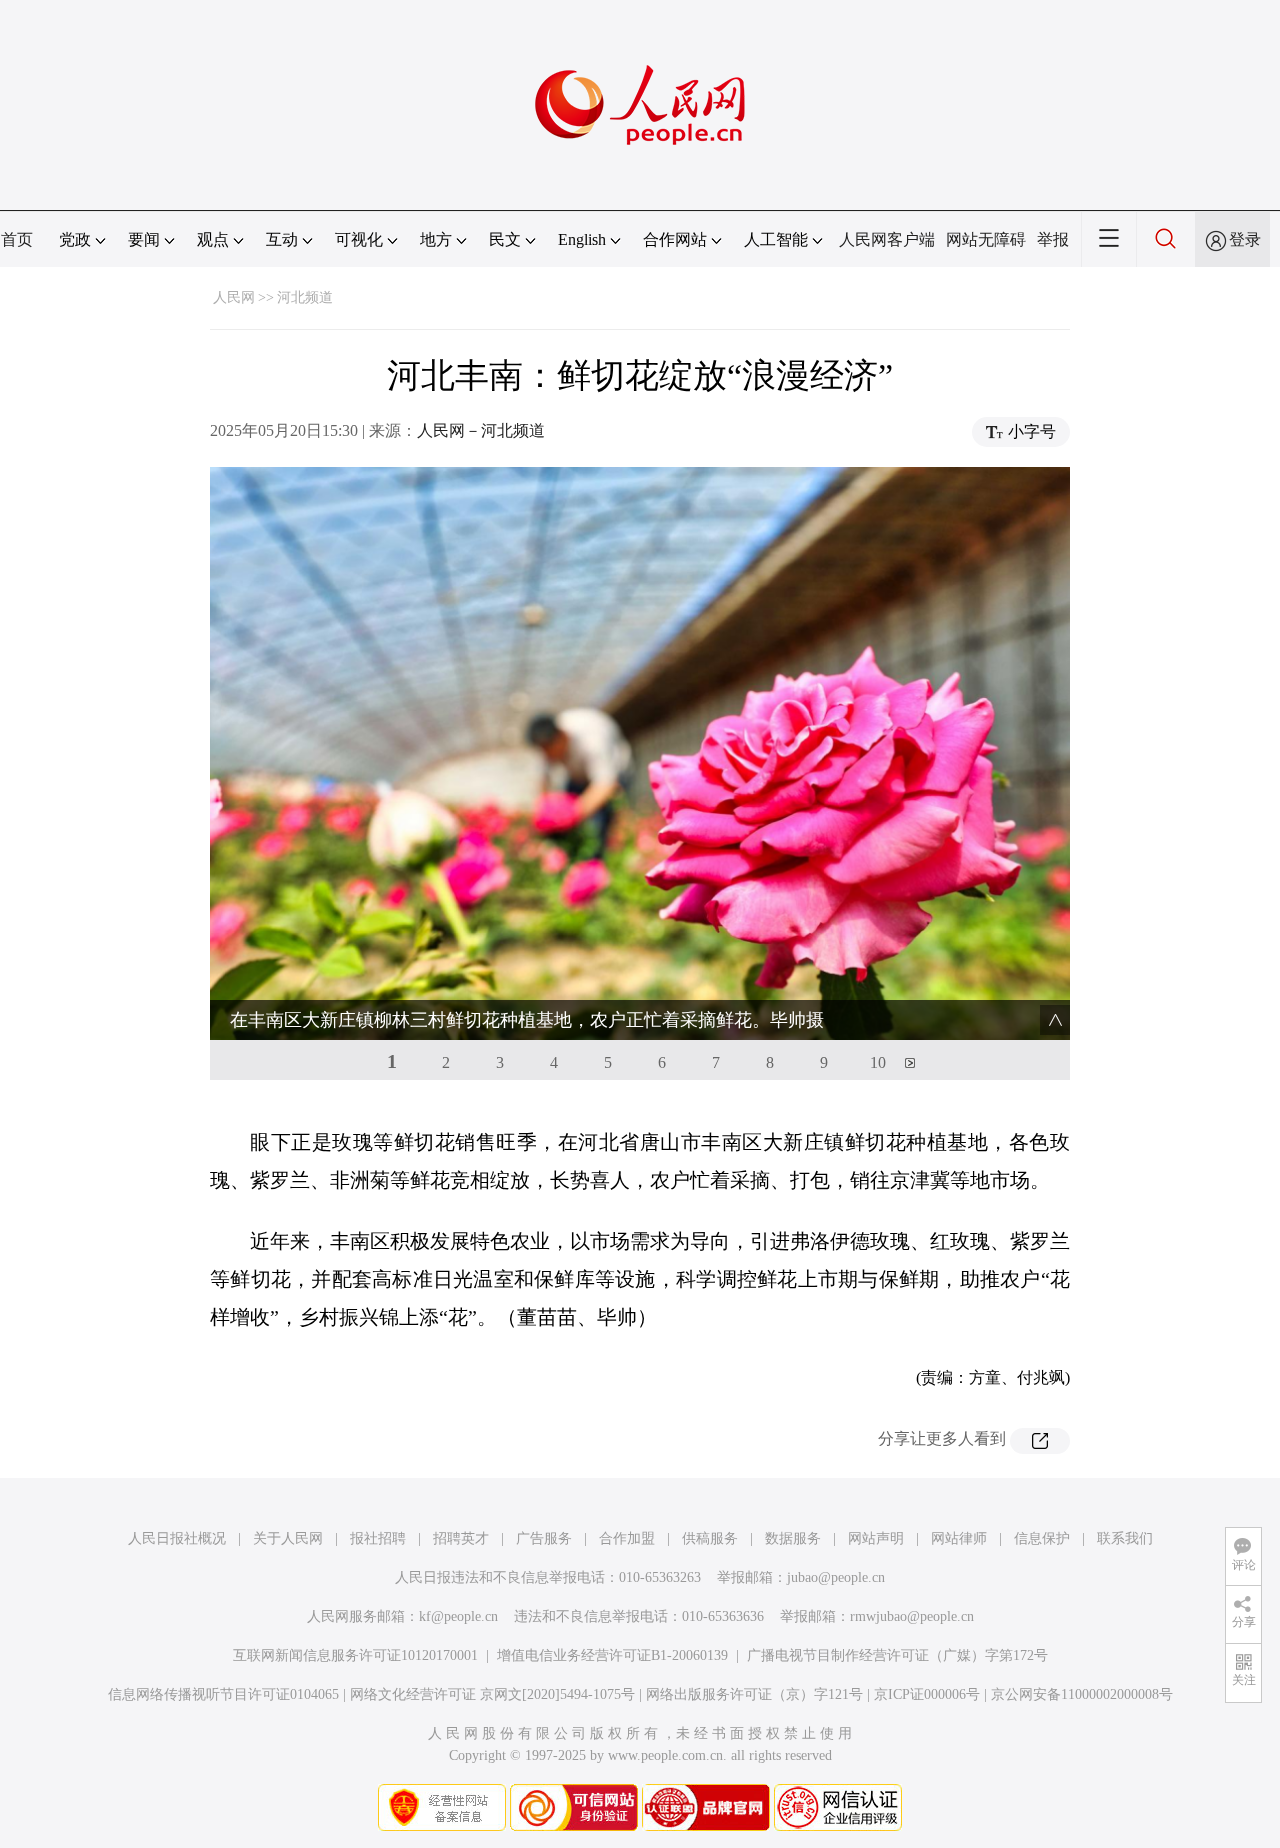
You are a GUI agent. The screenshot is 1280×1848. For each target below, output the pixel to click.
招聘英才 (461, 1538)
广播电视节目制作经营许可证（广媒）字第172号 (897, 1655)
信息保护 (1042, 1538)
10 (878, 1062)
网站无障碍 (986, 239)
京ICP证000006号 (927, 1694)
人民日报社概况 (177, 1538)
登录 (1245, 239)
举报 (1053, 239)
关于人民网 (288, 1538)
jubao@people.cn (836, 1577)
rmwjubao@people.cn (912, 1616)
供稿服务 (710, 1538)
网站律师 (959, 1538)
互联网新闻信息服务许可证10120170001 (355, 1655)
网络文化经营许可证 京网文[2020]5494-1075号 (492, 1694)
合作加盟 (627, 1538)
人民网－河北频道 (481, 430)
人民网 (234, 297)
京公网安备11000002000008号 (1082, 1694)
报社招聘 (378, 1538)
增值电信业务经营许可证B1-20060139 (612, 1655)
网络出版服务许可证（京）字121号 (754, 1694)
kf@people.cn (458, 1616)
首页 (17, 239)
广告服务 (544, 1538)
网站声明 (876, 1538)
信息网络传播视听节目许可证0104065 (223, 1694)
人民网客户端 (887, 239)
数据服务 (793, 1538)
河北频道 (305, 297)
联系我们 (1125, 1538)
